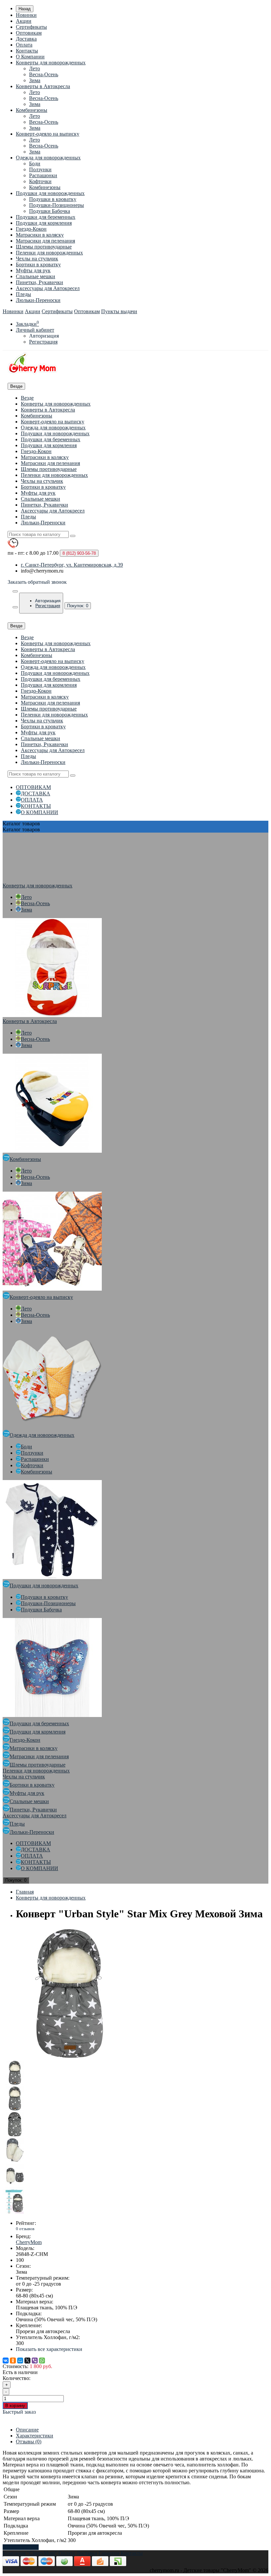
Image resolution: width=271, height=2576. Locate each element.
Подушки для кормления (44, 223)
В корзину (15, 2406)
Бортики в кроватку (38, 264)
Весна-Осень (44, 74)
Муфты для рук (33, 270)
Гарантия (109, 2553)
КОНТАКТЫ (36, 806)
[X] (27, 2361)
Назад (25, 9)
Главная (25, 1892)
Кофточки (40, 181)
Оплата (24, 45)
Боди (35, 164)
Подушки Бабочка (50, 211)
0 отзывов (25, 2229)
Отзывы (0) (29, 2442)
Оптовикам (29, 33)
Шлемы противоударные (44, 247)
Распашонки (43, 175)
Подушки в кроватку (53, 199)
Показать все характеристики (49, 2349)
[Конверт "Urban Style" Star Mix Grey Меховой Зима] (69, 2057)
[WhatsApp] (42, 2361)
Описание (27, 2430)
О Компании (30, 57)
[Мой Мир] (20, 2361)
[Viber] (35, 2361)
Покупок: (78, 606)
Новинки (26, 15)
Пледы (23, 294)
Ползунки (40, 169)
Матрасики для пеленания (45, 241)
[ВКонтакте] (6, 2361)
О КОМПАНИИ (39, 812)
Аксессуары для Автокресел (48, 288)
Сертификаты (31, 27)
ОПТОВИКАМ (33, 787)
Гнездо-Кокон (31, 229)
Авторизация (44, 336)
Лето (35, 68)
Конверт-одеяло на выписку (48, 134)
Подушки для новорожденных (50, 193)
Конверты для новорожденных (51, 63)
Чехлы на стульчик (37, 259)
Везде (27, 398)
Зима (35, 80)
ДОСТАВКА (36, 793)
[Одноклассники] (13, 2361)
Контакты (27, 51)
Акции (24, 21)
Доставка (26, 39)
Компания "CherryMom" (30, 2553)
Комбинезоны (32, 110)
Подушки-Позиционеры (57, 205)
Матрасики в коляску (40, 235)
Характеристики (35, 2436)
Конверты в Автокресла (43, 86)
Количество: (17, 2378)
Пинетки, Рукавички (39, 282)
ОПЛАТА (32, 800)
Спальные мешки (36, 276)
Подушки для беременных (46, 217)
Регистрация (43, 342)
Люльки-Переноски (38, 300)
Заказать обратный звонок (37, 582)
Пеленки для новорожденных (49, 253)
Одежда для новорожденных (48, 158)
